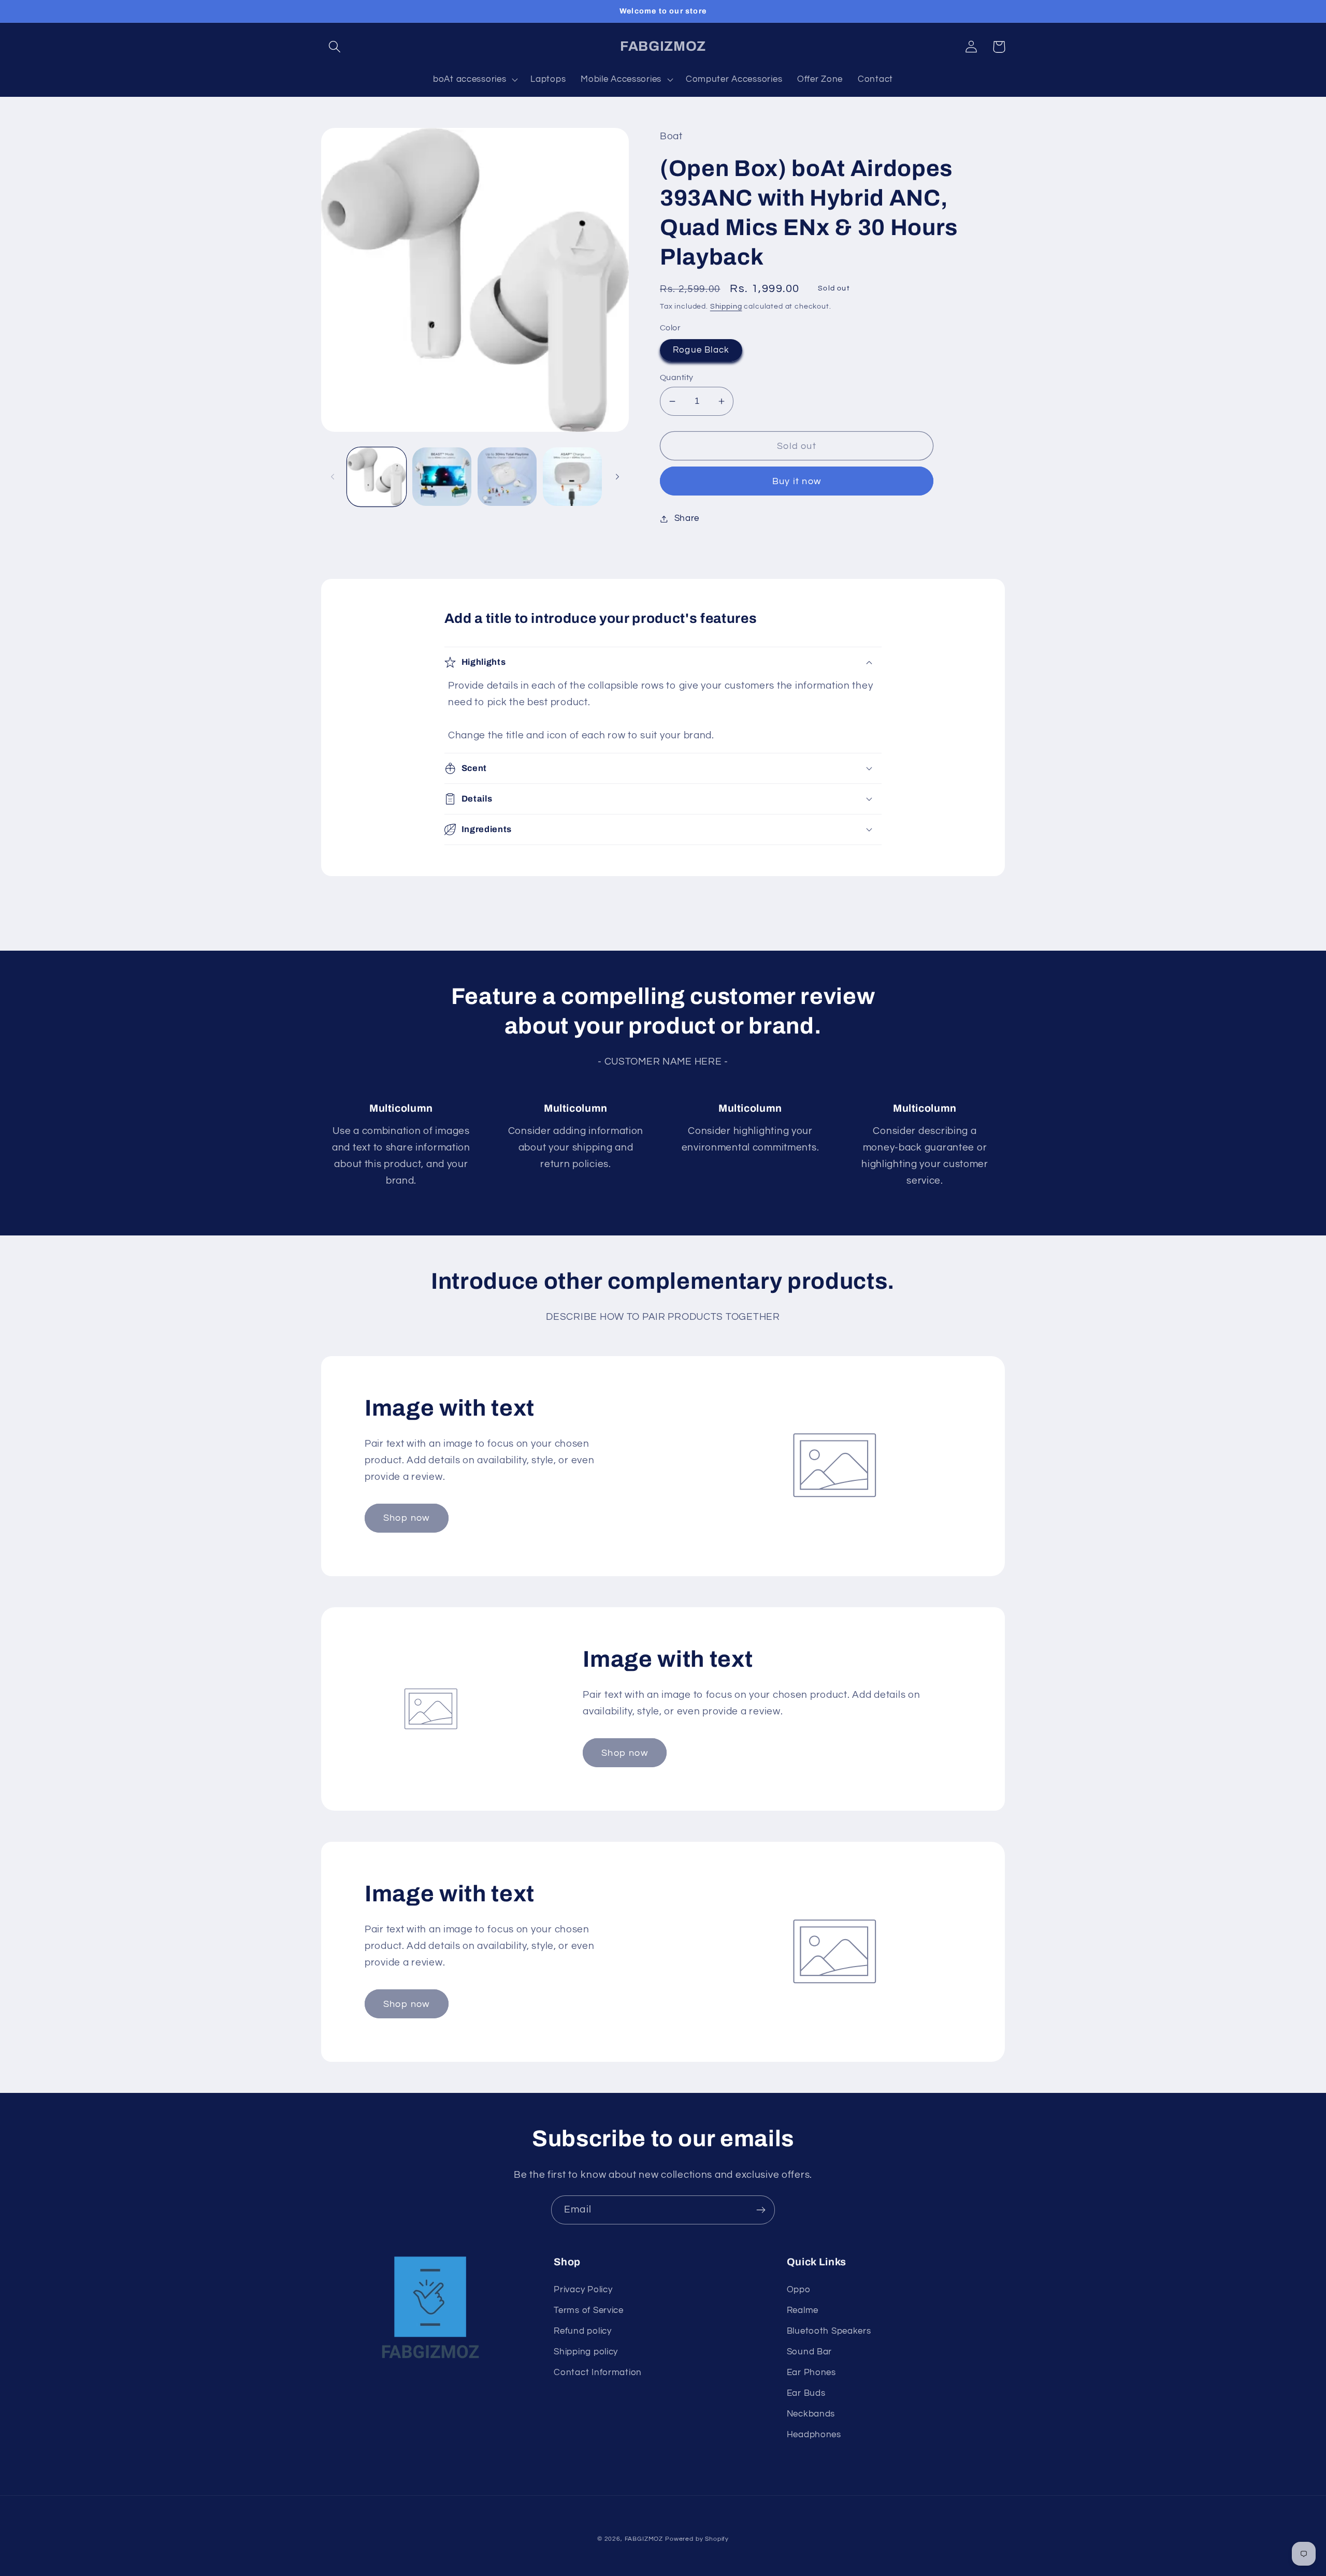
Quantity (677, 377)
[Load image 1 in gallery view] (377, 477)
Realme (803, 2310)
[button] (335, 47)
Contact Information (598, 2373)
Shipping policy (586, 2352)
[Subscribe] (761, 2210)
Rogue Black (701, 350)
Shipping (726, 306)
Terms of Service (589, 2310)
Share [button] (687, 518)
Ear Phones (811, 2373)
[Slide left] (333, 477)
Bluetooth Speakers (829, 2331)
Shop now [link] (407, 1518)
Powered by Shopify (697, 2539)
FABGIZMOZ (644, 2539)
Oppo (799, 2290)
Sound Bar (809, 2352)
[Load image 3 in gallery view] (507, 477)
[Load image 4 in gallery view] (572, 477)
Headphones (814, 2435)
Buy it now (797, 481)
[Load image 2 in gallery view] (442, 477)
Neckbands (811, 2414)
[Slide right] (617, 477)
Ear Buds (806, 2393)
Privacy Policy (583, 2290)
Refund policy (582, 2331)
